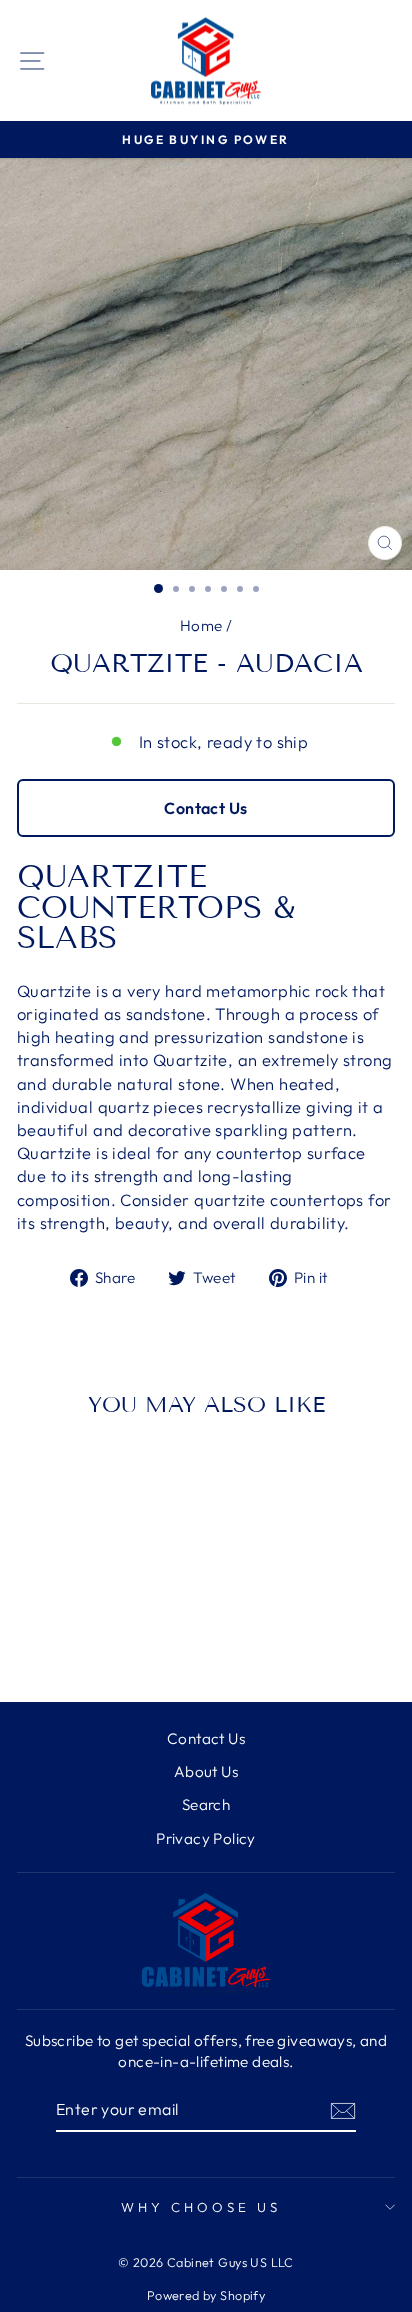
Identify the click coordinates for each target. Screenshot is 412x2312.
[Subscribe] (343, 2110)
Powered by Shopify (206, 2295)
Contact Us (205, 808)
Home (201, 625)
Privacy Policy (206, 1838)
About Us (206, 1771)
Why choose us (201, 2207)
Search (206, 1804)
